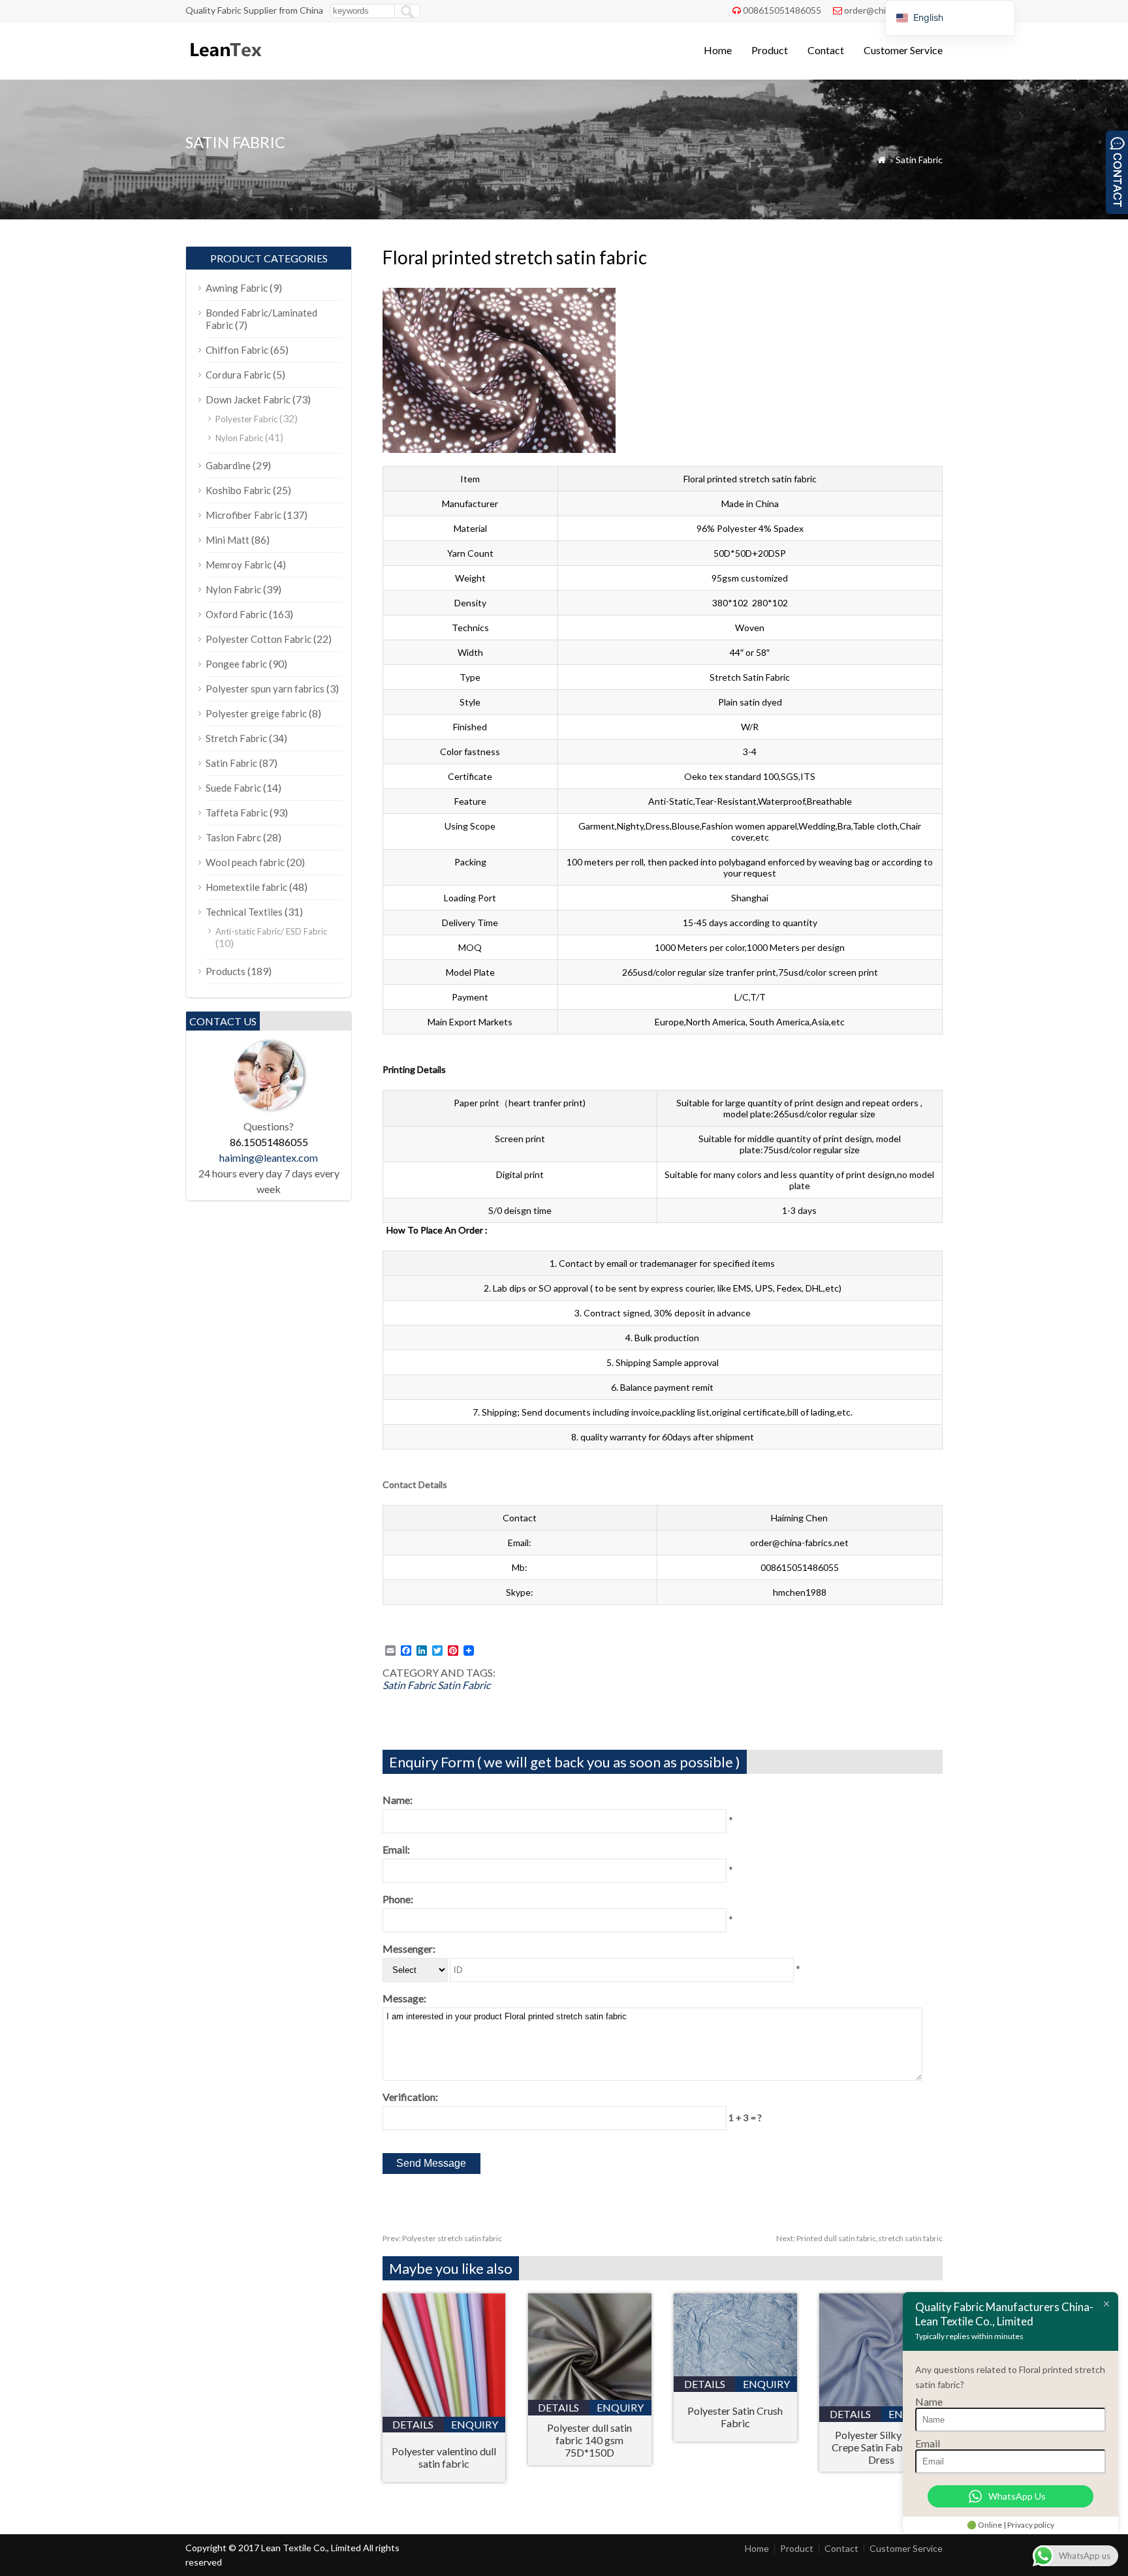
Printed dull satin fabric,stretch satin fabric (859, 2238)
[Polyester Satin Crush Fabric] (735, 2372)
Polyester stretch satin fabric (442, 2238)
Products (226, 971)
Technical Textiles (244, 912)
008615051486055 (782, 10)
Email (928, 2443)
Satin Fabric (919, 160)
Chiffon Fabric (237, 350)
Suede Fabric (233, 788)
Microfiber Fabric (243, 515)
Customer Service (903, 50)
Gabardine (228, 465)
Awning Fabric (237, 288)
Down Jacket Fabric (248, 399)
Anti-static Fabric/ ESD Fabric (271, 931)
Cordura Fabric (238, 375)
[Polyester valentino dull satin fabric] (444, 2413)
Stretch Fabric (236, 738)
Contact (826, 50)
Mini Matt (227, 540)
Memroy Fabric (239, 565)
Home (718, 50)
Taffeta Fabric (237, 813)
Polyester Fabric (246, 419)
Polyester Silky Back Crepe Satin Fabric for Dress (881, 2447)
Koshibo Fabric (238, 490)
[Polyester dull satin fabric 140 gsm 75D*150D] (590, 2396)
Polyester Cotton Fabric (258, 639)
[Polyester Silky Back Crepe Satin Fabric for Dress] (881, 2402)
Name (929, 2401)
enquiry (475, 2424)
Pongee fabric (236, 664)
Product (770, 50)
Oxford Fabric (236, 614)
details (413, 2424)
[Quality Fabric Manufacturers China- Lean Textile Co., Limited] (225, 62)
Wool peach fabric (245, 862)
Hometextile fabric (246, 887)
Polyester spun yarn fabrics (265, 689)
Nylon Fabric (239, 438)
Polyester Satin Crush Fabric (735, 2417)
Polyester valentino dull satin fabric (444, 2457)
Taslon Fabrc (233, 837)
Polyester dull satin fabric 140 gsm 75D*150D (589, 2440)
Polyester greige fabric (256, 713)
